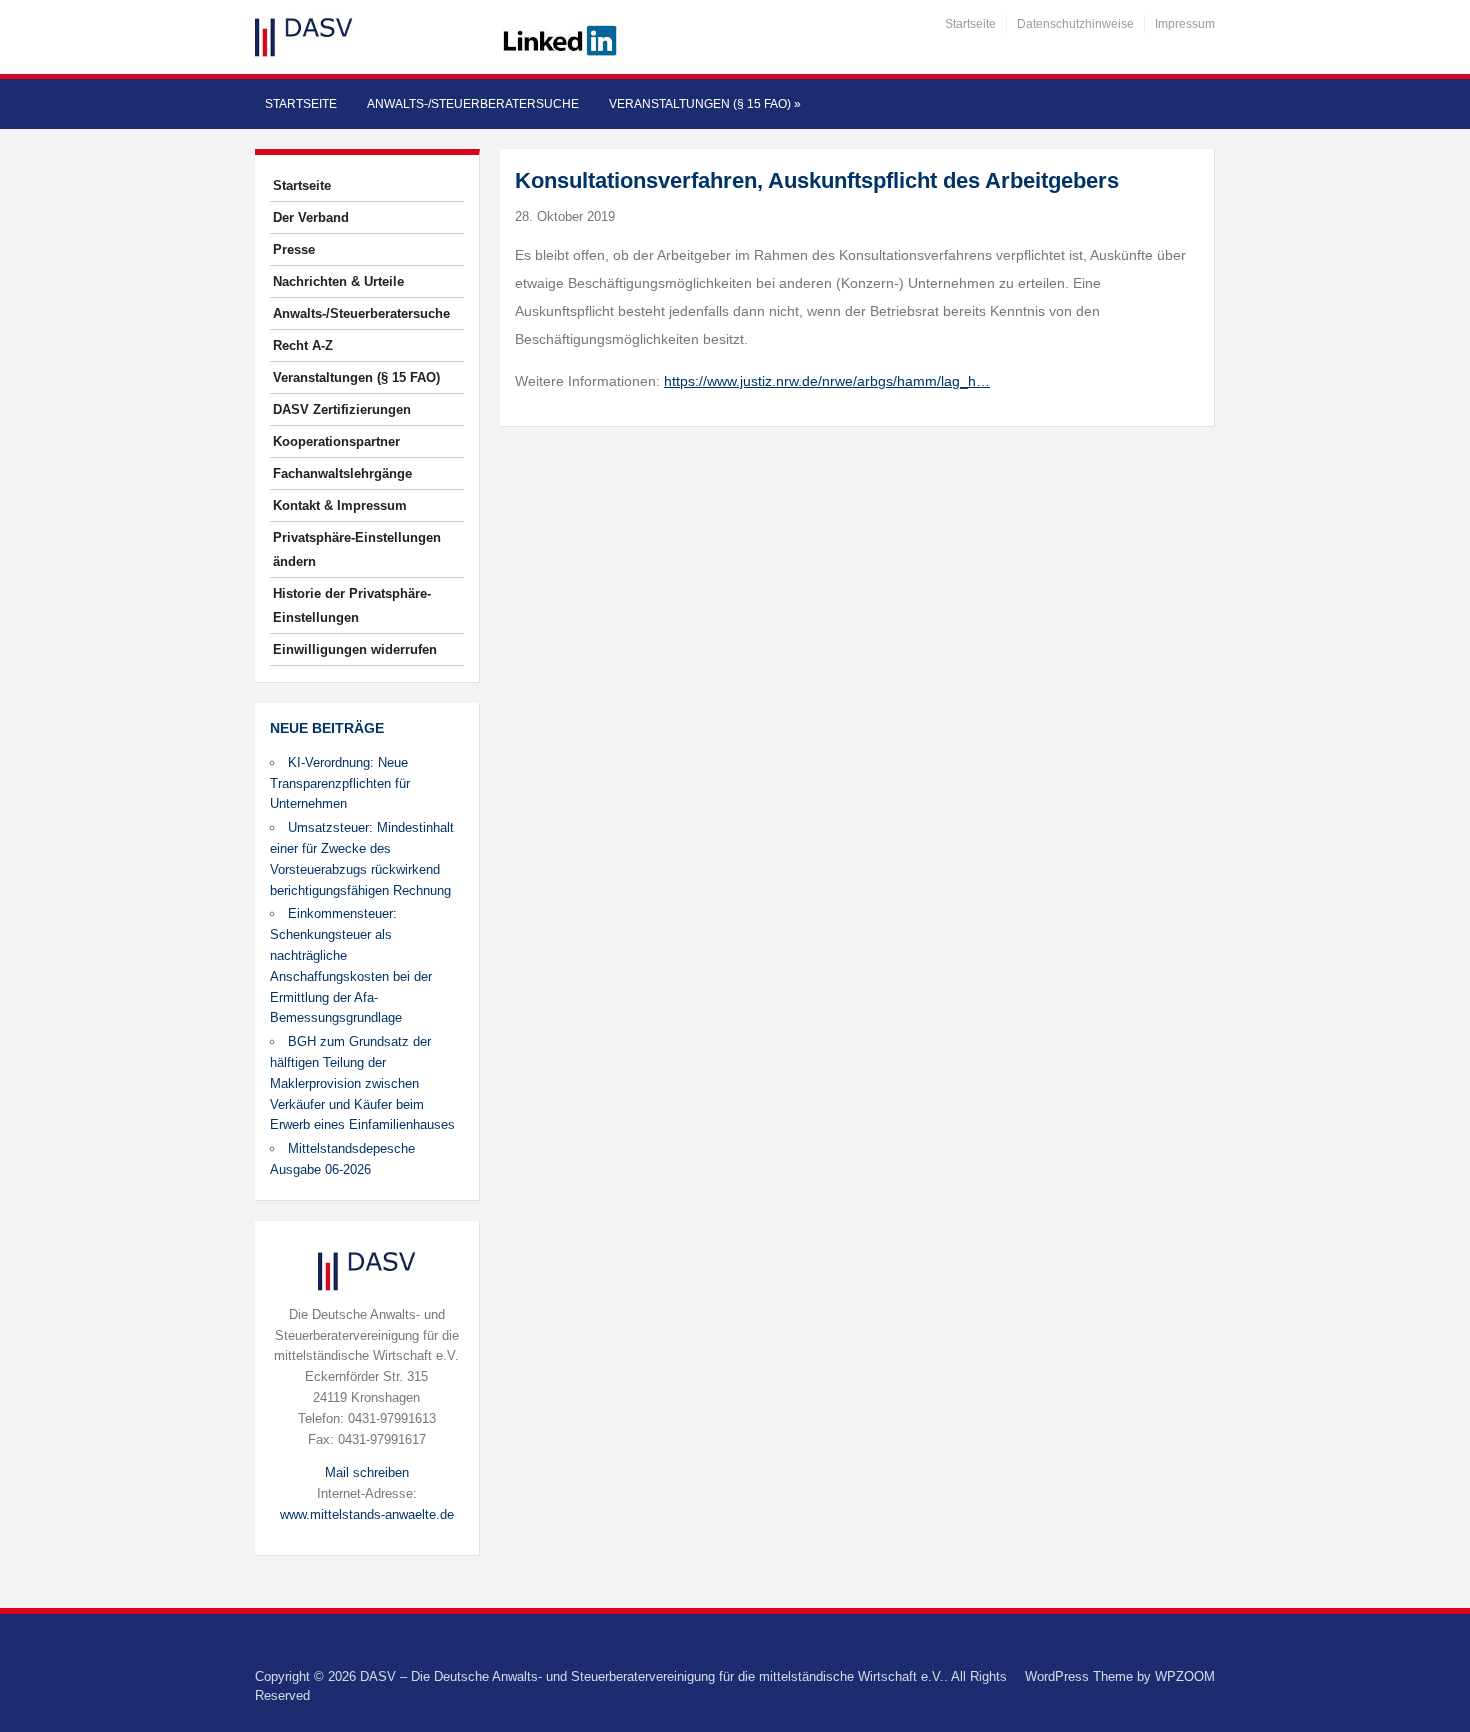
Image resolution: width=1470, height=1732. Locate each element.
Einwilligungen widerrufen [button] (355, 649)
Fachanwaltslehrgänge (342, 473)
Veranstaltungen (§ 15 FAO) (705, 104)
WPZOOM (1185, 1676)
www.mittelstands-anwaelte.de (367, 1514)
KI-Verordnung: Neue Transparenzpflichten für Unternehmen (340, 783)
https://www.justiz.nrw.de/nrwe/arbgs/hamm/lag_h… (827, 381)
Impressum (1185, 24)
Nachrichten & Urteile (338, 281)
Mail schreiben (367, 1472)
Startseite (970, 24)
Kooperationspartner (336, 441)
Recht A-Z (303, 345)
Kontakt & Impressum (340, 505)
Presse (294, 249)
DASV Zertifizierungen (342, 409)
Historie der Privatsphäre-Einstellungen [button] (352, 605)
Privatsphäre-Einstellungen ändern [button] (357, 549)
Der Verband (311, 217)
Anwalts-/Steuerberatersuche (473, 104)
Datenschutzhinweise (1075, 24)
